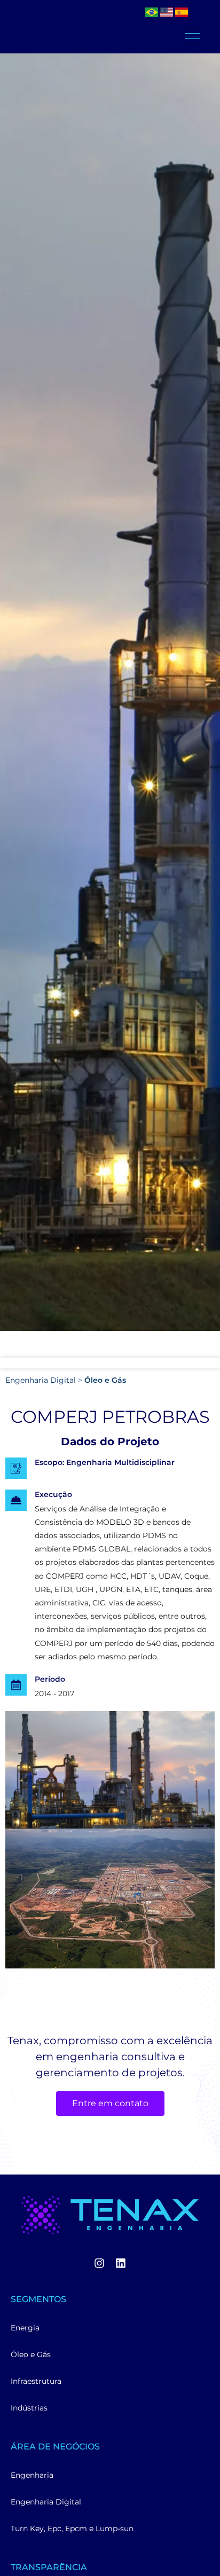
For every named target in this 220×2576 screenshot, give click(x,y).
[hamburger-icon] (192, 36)
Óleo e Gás (105, 1380)
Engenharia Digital (41, 1380)
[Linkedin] (121, 2263)
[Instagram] (99, 2263)
